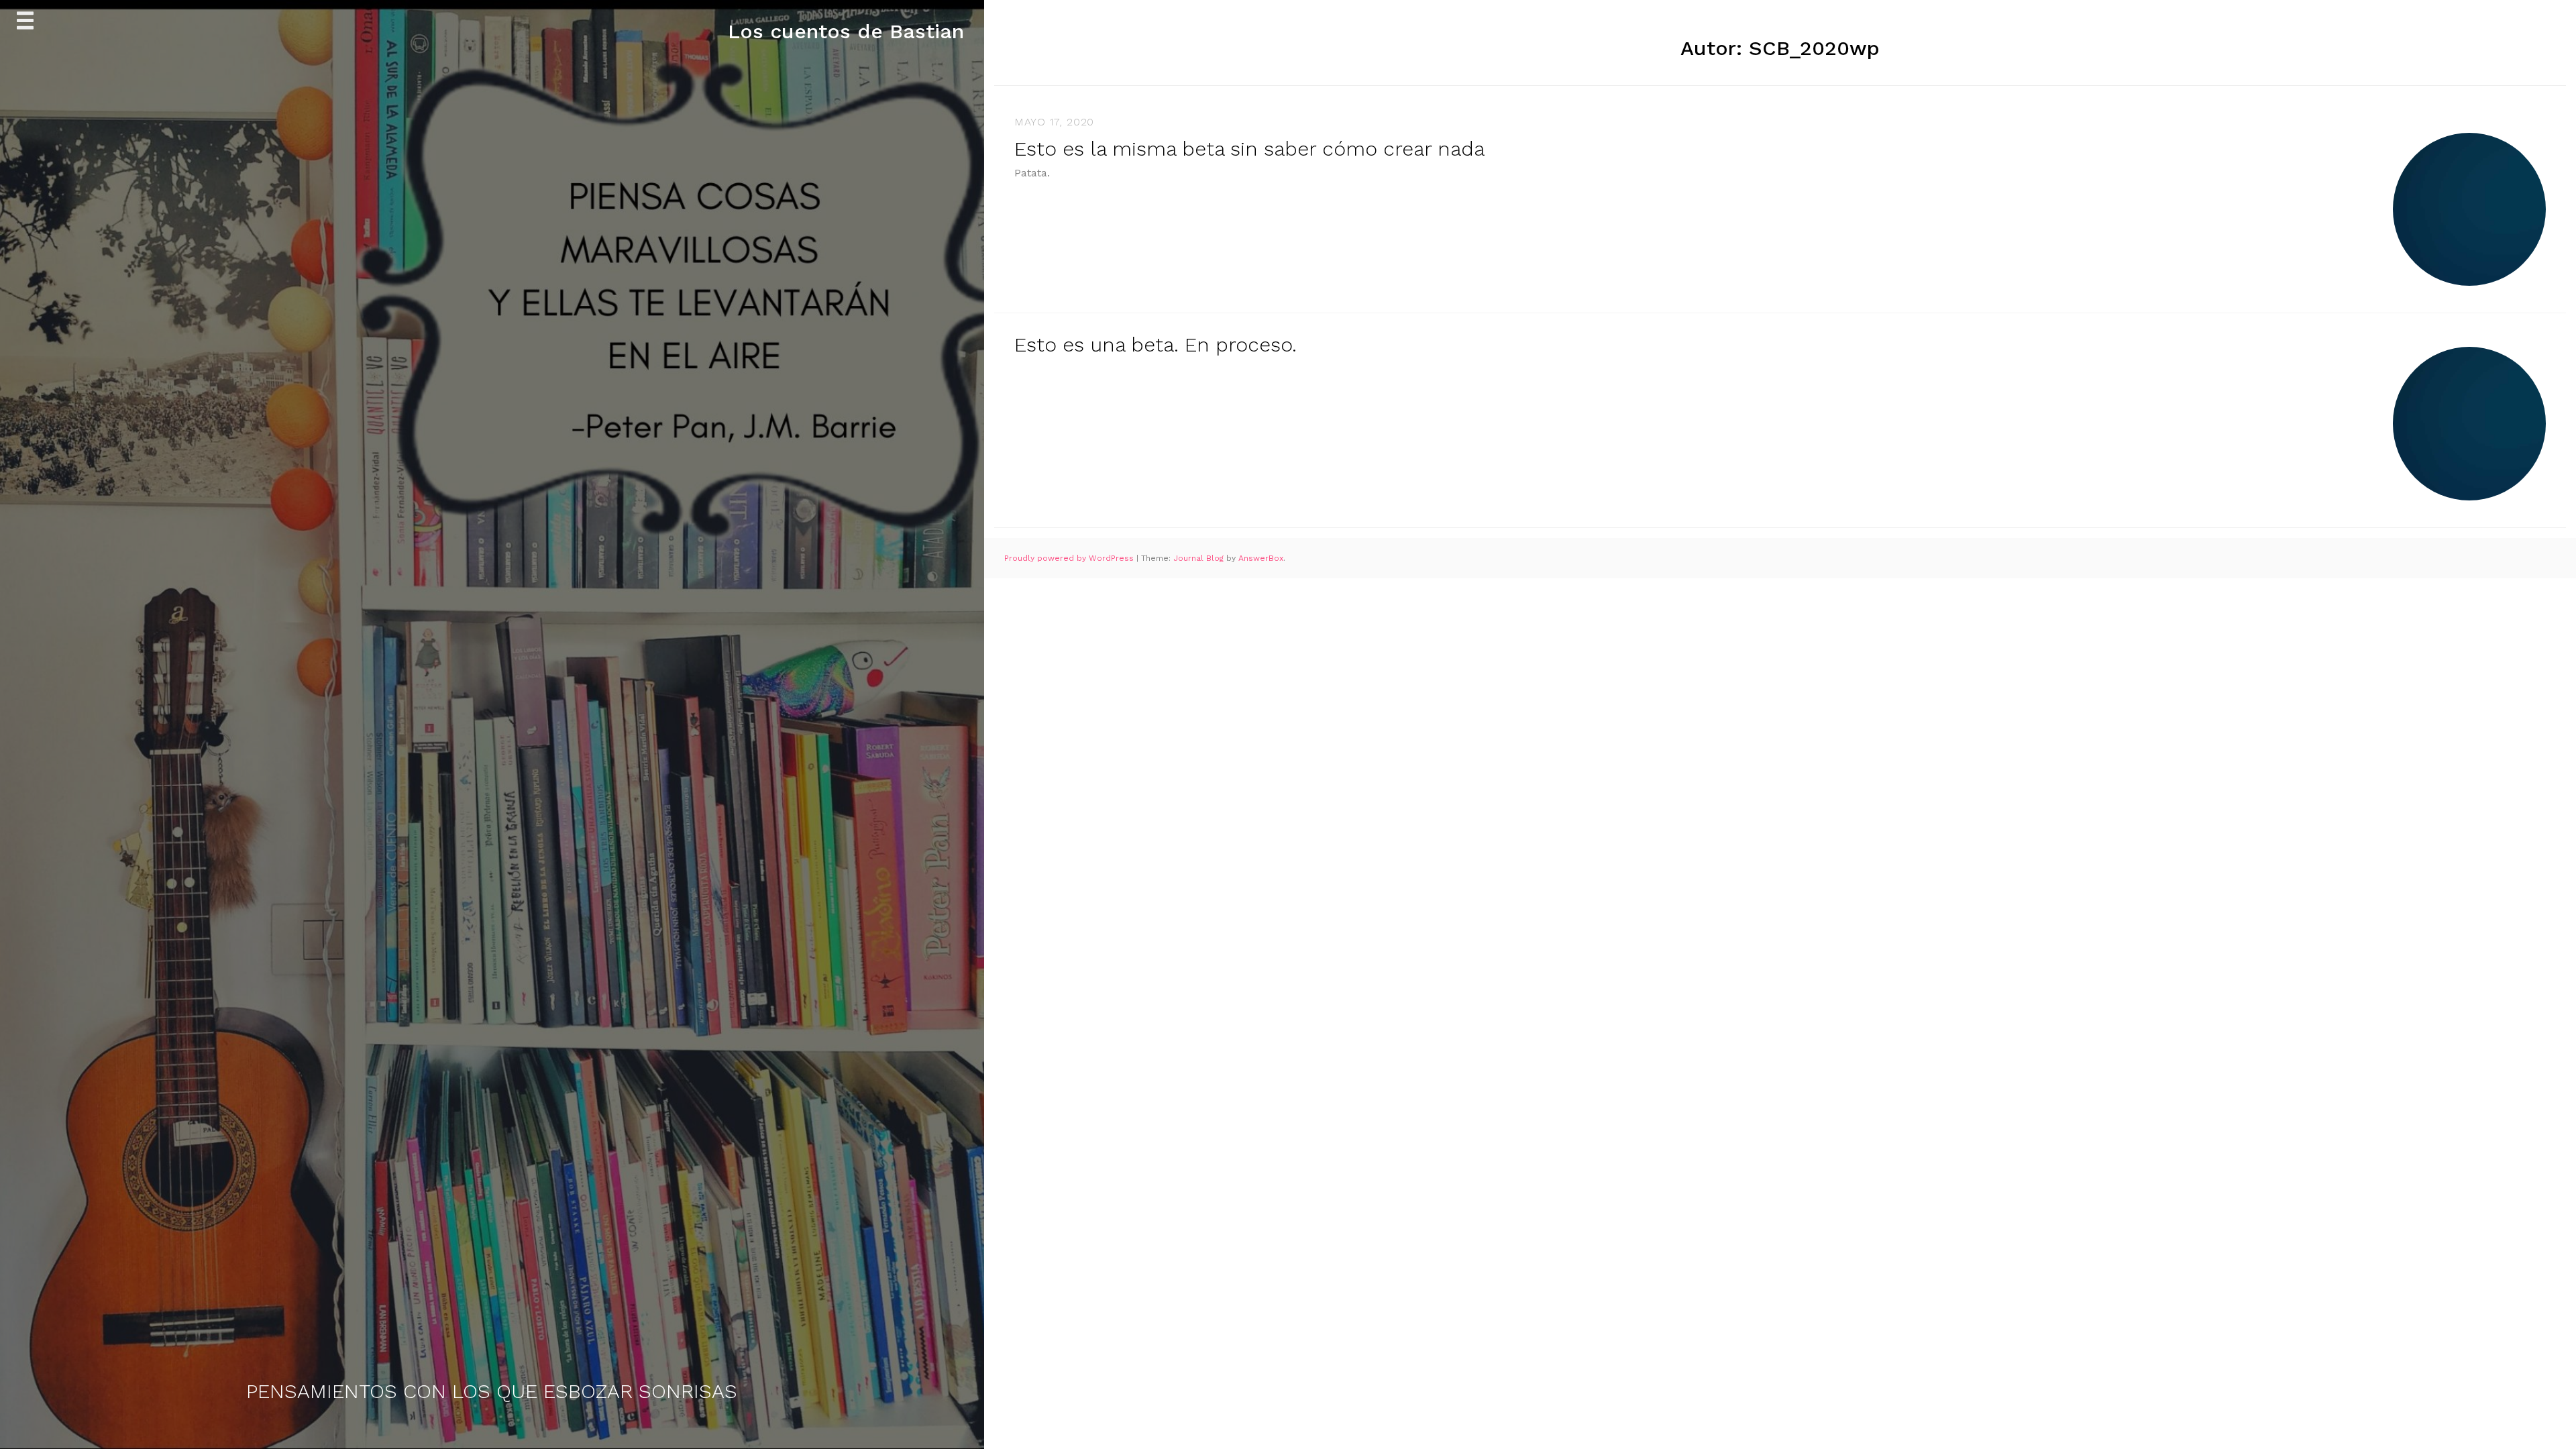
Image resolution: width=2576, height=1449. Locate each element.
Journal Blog (1200, 558)
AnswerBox (1261, 558)
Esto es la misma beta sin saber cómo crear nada (1249, 149)
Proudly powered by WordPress (1070, 558)
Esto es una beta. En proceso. (1156, 344)
